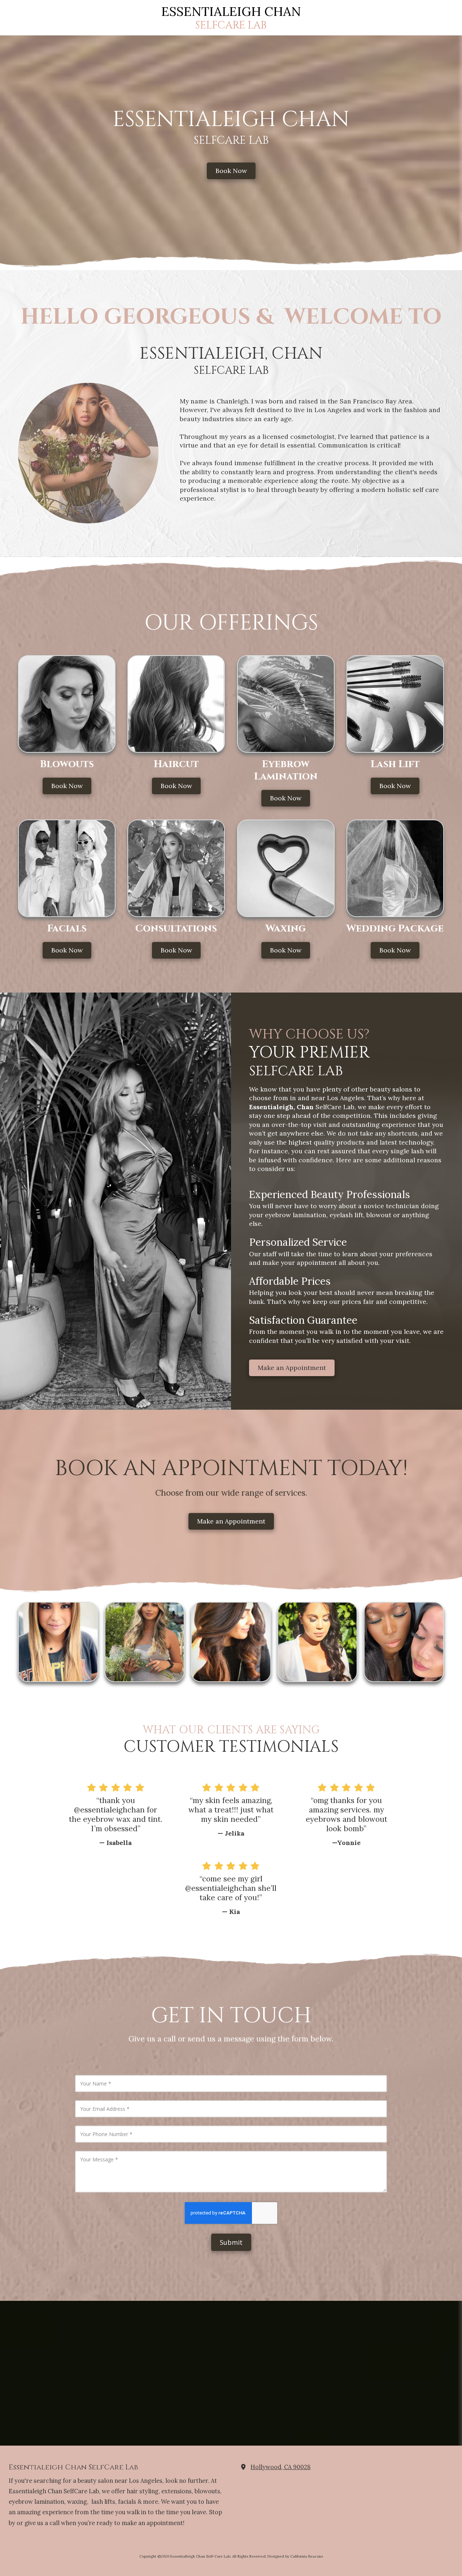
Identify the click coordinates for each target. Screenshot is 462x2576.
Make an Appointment (292, 1368)
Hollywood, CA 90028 (280, 2467)
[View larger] (58, 1642)
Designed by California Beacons (295, 2556)
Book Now (231, 171)
